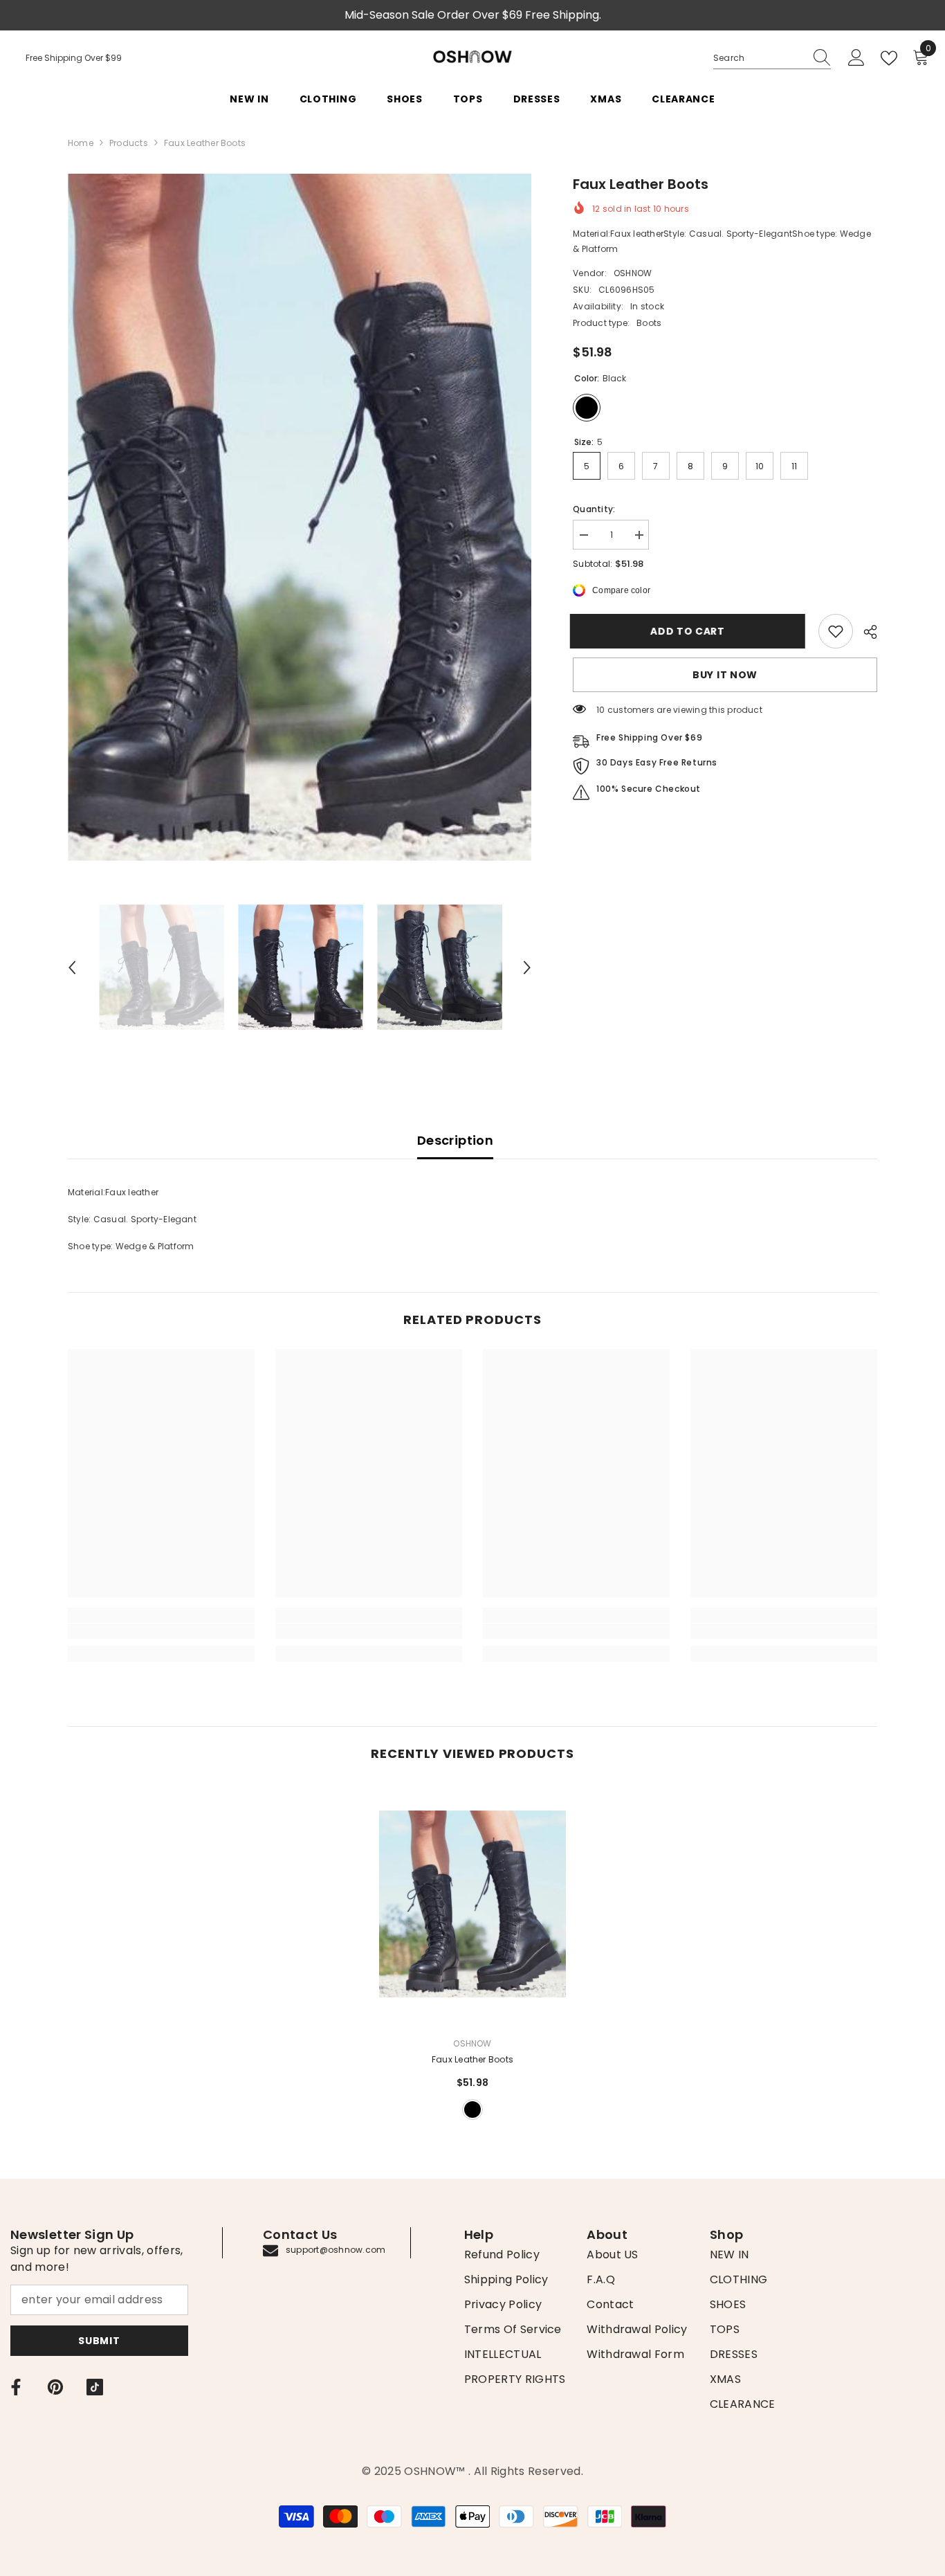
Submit (99, 2341)
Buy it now (725, 675)
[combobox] (759, 58)
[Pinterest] (55, 2387)
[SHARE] (865, 632)
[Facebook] (16, 2387)
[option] (300, 517)
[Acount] (856, 58)
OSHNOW (633, 273)
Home (81, 143)
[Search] (772, 58)
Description (455, 1140)
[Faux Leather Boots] (472, 1904)
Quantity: (594, 509)
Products (129, 143)
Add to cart (690, 631)
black (472, 2110)
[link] (836, 631)
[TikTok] (95, 2387)
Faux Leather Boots (472, 2059)
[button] (72, 968)
